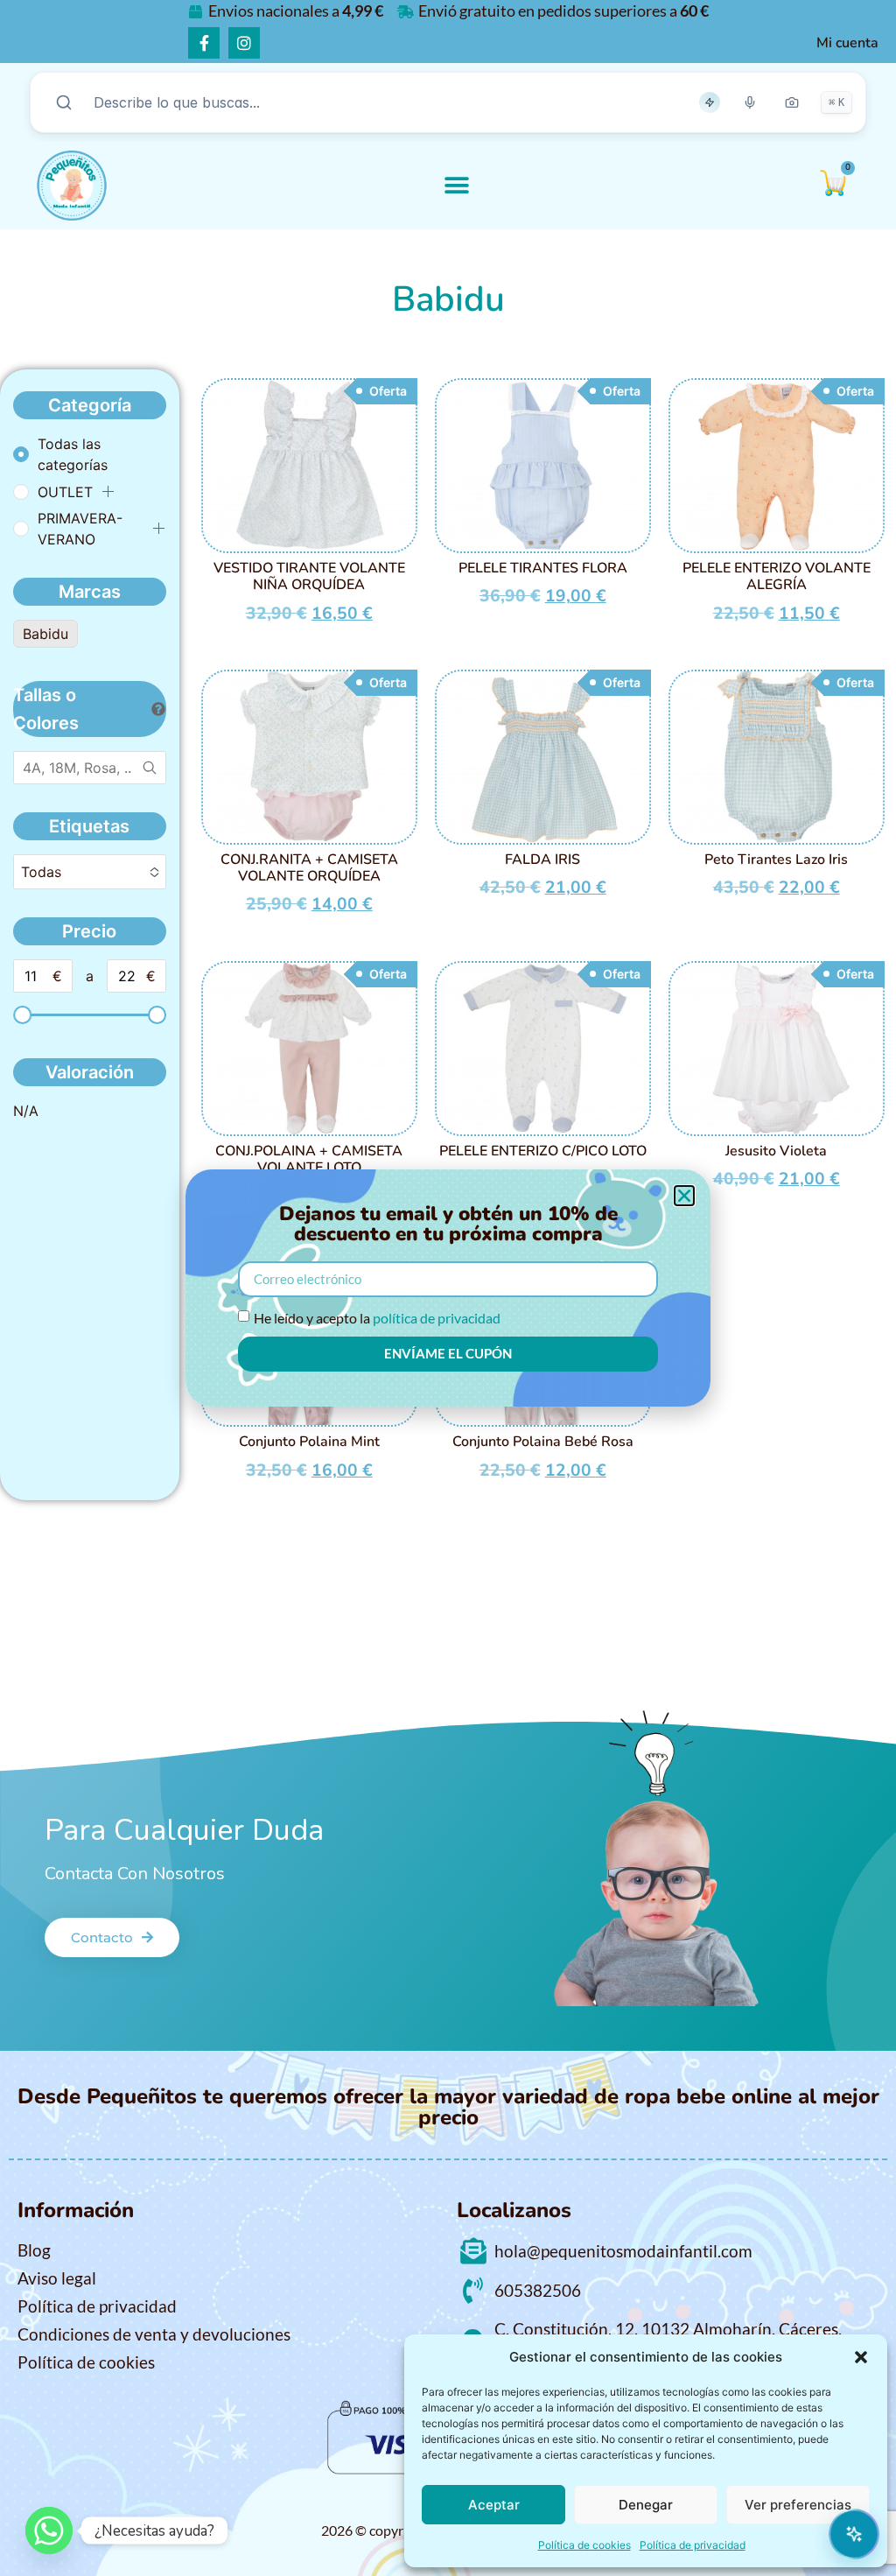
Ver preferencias (798, 2505)
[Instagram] (244, 43)
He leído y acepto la (377, 1318)
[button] (861, 2357)
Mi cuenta (847, 43)
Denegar (646, 2505)
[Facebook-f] (204, 43)
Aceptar (494, 2505)
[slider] (22, 1015)
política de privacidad (437, 1318)
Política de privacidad (693, 2545)
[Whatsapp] (49, 2530)
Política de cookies (584, 2545)
